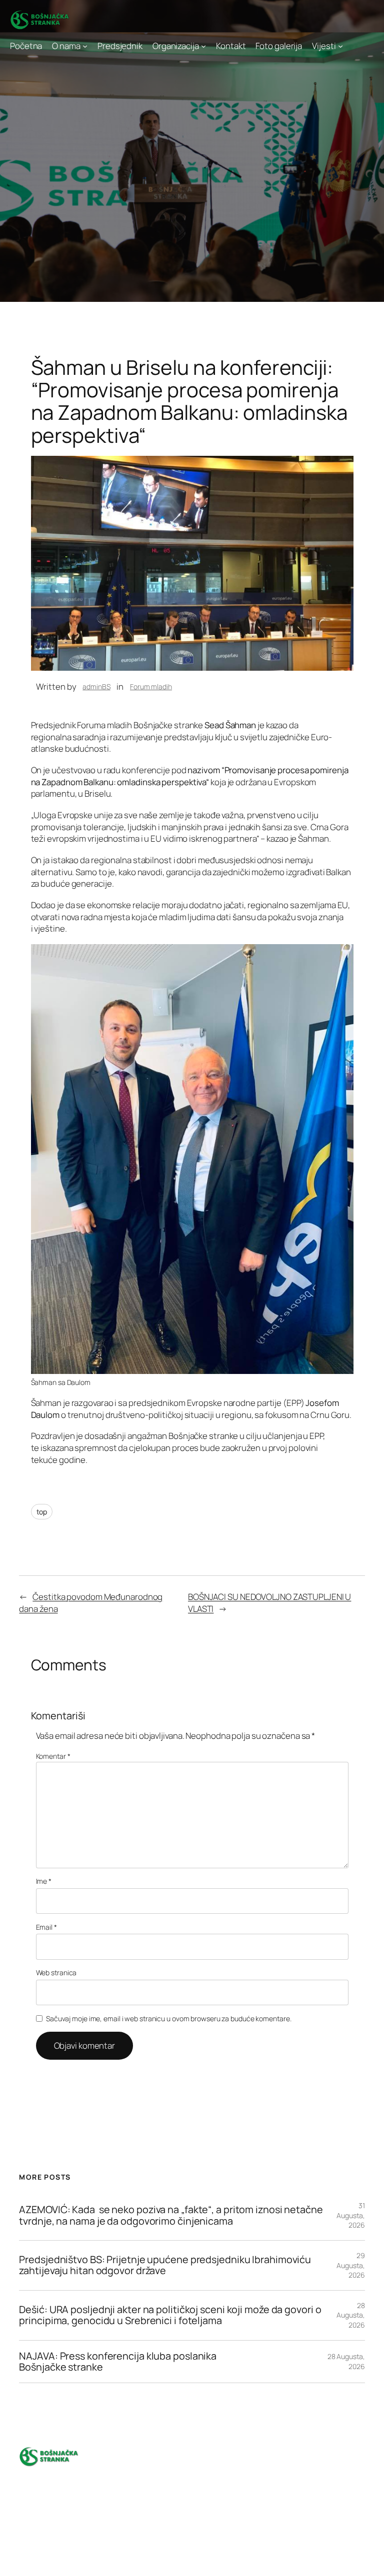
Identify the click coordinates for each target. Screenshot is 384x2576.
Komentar (53, 1756)
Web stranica (56, 1972)
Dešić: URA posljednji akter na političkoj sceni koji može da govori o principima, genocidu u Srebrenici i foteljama (170, 2315)
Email (46, 1927)
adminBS (96, 686)
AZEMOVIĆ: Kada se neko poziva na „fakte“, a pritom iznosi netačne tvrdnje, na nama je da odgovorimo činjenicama (171, 2215)
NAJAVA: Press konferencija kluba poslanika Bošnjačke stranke (118, 2362)
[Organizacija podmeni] (203, 46)
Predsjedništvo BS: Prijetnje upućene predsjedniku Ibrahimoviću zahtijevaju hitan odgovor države (165, 2265)
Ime (44, 1881)
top (42, 1512)
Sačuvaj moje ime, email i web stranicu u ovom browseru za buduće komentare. (169, 2018)
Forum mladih (151, 686)
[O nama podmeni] (85, 46)
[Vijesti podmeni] (340, 46)
